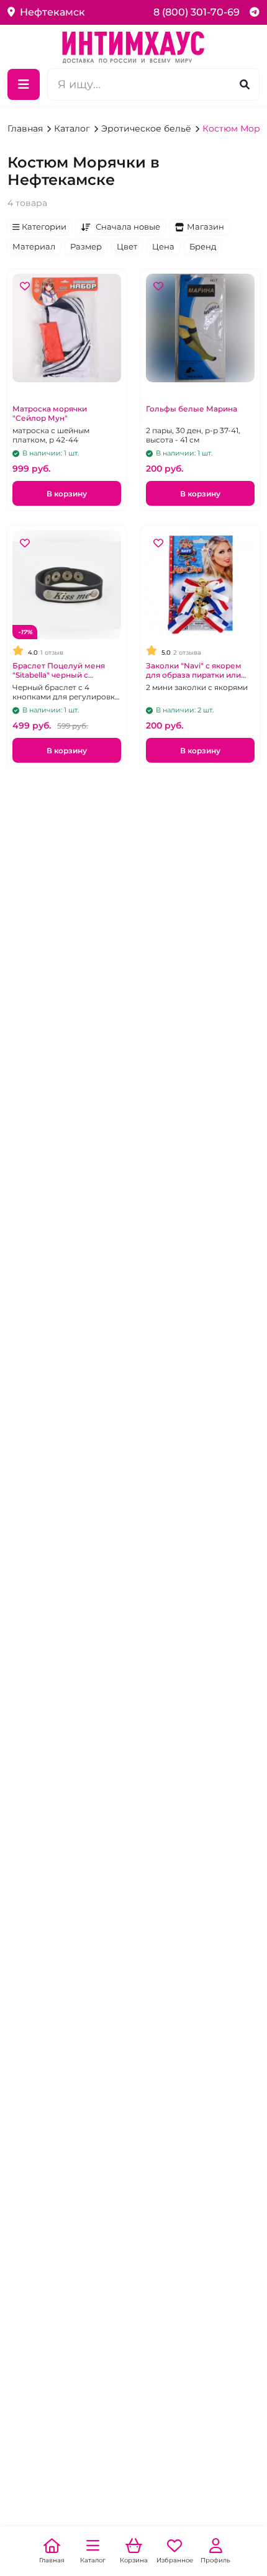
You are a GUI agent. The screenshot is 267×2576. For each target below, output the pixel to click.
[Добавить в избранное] (25, 286)
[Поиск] (245, 84)
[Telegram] (255, 12)
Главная (26, 128)
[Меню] (24, 84)
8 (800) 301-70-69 (197, 12)
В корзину (67, 494)
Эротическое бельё (147, 128)
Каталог (73, 128)
